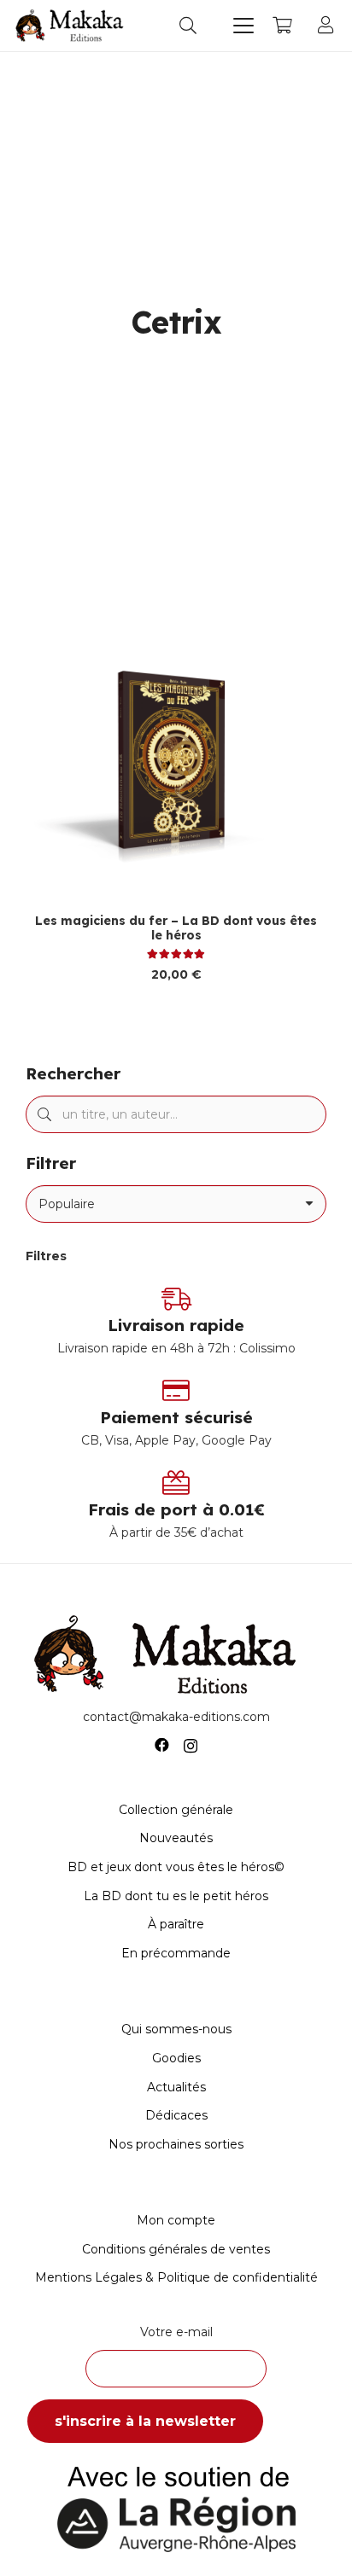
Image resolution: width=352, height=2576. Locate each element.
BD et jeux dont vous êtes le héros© (176, 1867)
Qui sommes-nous (176, 2029)
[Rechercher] (44, 1114)
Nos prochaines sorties (176, 2144)
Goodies (176, 2058)
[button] (188, 26)
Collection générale (176, 1810)
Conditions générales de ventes (176, 2249)
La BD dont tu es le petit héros (176, 1896)
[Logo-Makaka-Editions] (72, 26)
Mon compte (176, 2220)
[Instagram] (191, 1746)
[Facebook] (162, 1745)
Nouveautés (176, 1838)
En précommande (176, 1953)
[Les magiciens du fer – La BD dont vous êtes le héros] (176, 765)
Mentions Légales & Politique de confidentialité (176, 2277)
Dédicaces (176, 2115)
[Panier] (282, 26)
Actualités (176, 2087)
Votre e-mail (176, 2332)
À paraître (176, 1924)
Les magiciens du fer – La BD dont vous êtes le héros (176, 928)
